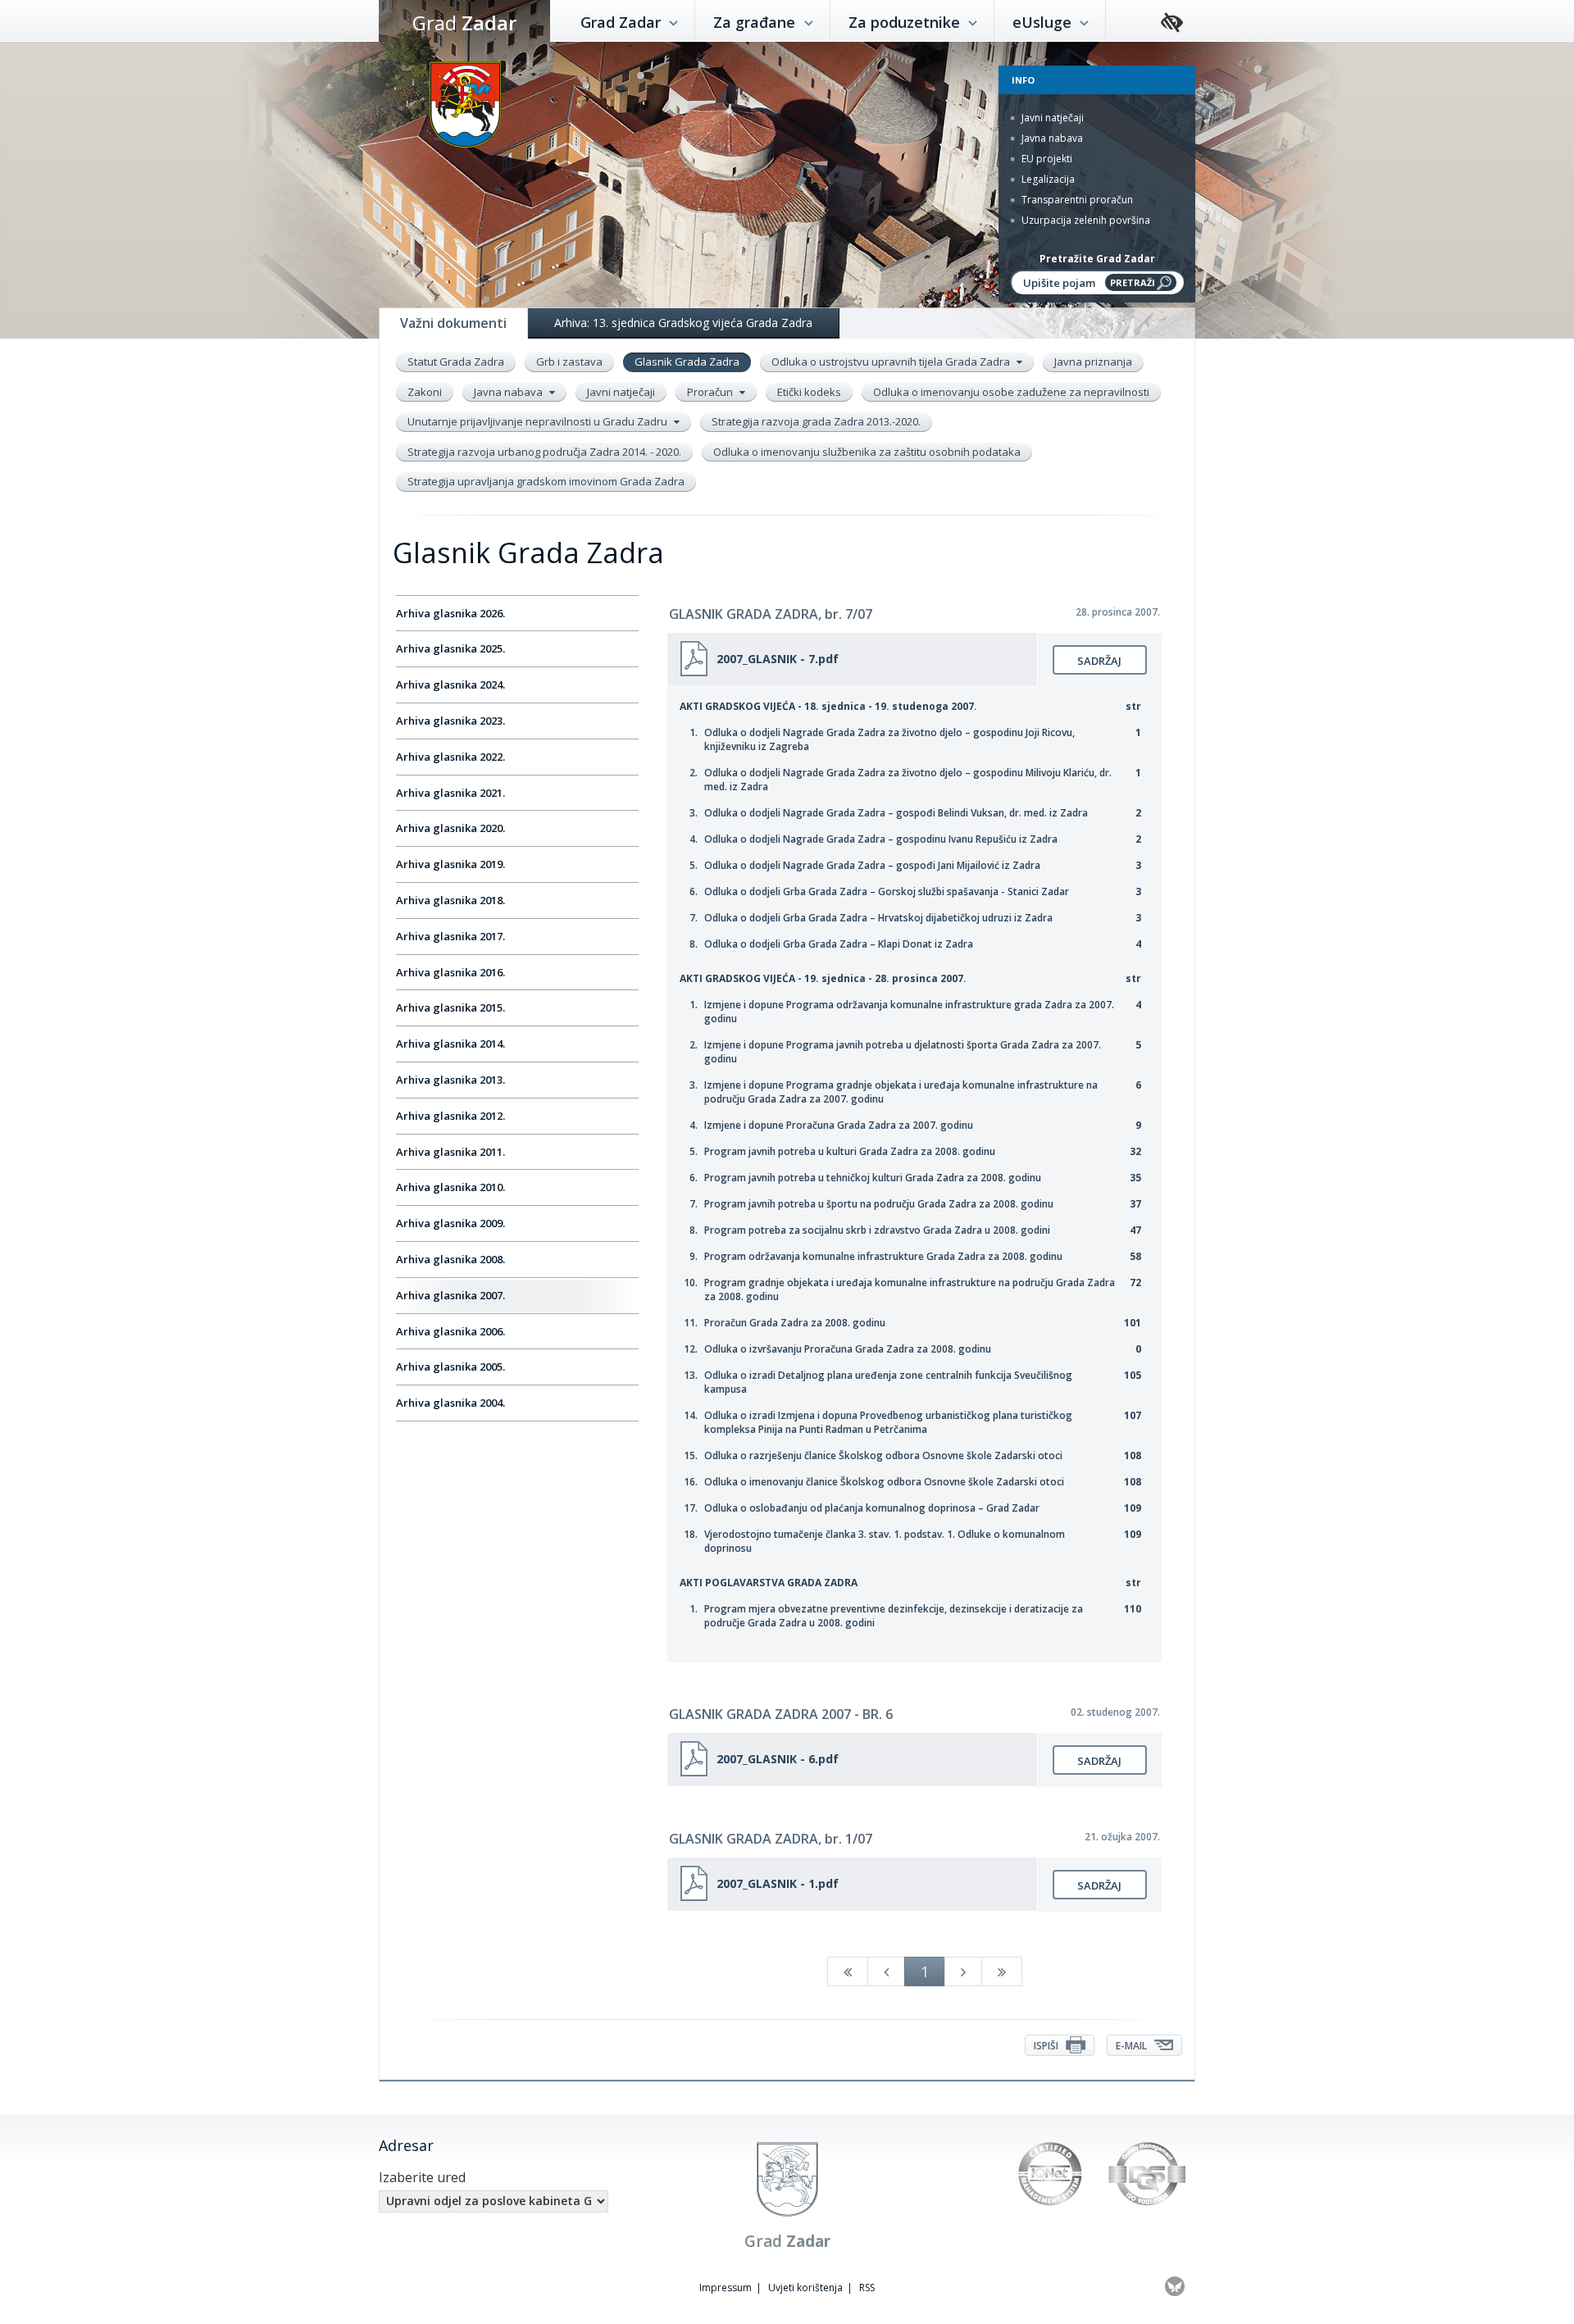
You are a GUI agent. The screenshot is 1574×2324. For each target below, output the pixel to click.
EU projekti (1046, 159)
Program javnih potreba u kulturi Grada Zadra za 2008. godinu (850, 1151)
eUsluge (1044, 22)
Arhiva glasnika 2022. (450, 757)
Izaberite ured (422, 2177)
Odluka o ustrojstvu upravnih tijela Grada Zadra (892, 362)
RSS (867, 2288)
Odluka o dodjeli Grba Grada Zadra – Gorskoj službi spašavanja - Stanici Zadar (887, 891)
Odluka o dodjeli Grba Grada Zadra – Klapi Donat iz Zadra (839, 944)
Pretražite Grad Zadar (1097, 259)
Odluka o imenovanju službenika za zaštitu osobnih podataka (867, 452)
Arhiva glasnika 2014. (450, 1044)
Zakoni (425, 392)
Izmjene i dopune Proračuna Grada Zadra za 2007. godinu (839, 1125)
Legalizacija (1047, 179)
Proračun (711, 392)
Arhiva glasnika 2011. (450, 1152)
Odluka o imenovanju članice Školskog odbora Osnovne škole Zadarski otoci (884, 1482)
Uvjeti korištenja (805, 2288)
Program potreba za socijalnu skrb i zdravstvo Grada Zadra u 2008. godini (877, 1230)
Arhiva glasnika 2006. (450, 1331)
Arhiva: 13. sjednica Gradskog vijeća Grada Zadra (683, 323)
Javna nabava (1051, 138)
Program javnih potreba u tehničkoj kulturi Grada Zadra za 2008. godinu (873, 1178)
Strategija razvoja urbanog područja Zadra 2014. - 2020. (544, 452)
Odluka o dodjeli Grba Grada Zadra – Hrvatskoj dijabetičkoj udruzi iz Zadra (878, 918)
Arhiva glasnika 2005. (450, 1367)
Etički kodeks (809, 392)
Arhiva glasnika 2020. (450, 828)
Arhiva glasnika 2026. (450, 613)
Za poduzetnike (906, 22)
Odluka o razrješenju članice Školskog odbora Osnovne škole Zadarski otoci (883, 1455)
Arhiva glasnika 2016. (450, 972)
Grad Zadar (623, 22)
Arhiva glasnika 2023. (450, 721)
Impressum (726, 2288)
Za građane (756, 22)
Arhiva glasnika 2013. (450, 1080)
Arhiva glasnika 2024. (450, 684)
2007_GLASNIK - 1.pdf (778, 1883)
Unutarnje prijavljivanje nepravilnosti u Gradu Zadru (539, 421)
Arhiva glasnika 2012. (450, 1116)
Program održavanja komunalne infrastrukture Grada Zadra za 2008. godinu (883, 1256)
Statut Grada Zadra (456, 362)
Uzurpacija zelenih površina (1085, 220)
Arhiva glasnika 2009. (450, 1223)
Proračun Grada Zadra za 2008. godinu (795, 1323)
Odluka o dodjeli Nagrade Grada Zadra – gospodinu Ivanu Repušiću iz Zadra (881, 839)
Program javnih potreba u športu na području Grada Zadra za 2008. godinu (879, 1204)
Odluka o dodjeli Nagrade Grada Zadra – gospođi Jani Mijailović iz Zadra (872, 865)
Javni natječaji (1051, 118)
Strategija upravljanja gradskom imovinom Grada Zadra (546, 481)
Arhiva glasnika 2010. (450, 1187)
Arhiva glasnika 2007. (450, 1295)
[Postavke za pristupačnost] (1172, 23)
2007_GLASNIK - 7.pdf (778, 659)
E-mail (1133, 2046)
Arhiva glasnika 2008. (450, 1259)
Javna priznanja (1093, 362)
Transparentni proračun (1076, 200)
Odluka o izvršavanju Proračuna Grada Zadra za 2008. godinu (848, 1349)
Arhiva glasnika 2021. (450, 793)
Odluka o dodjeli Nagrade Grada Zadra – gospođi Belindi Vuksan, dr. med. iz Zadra (896, 813)
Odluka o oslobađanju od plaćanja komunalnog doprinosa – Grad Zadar (872, 1508)
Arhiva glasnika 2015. (450, 1007)
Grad (464, 23)
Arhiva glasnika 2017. (450, 936)
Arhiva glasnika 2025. (450, 648)
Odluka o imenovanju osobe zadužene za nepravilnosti (1011, 392)
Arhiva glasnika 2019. (450, 864)
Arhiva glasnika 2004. (450, 1403)
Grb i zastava (569, 362)
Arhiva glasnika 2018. (450, 900)
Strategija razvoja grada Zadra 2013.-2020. (816, 421)
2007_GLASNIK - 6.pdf (778, 1759)
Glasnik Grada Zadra (687, 362)
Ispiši (1047, 2046)
